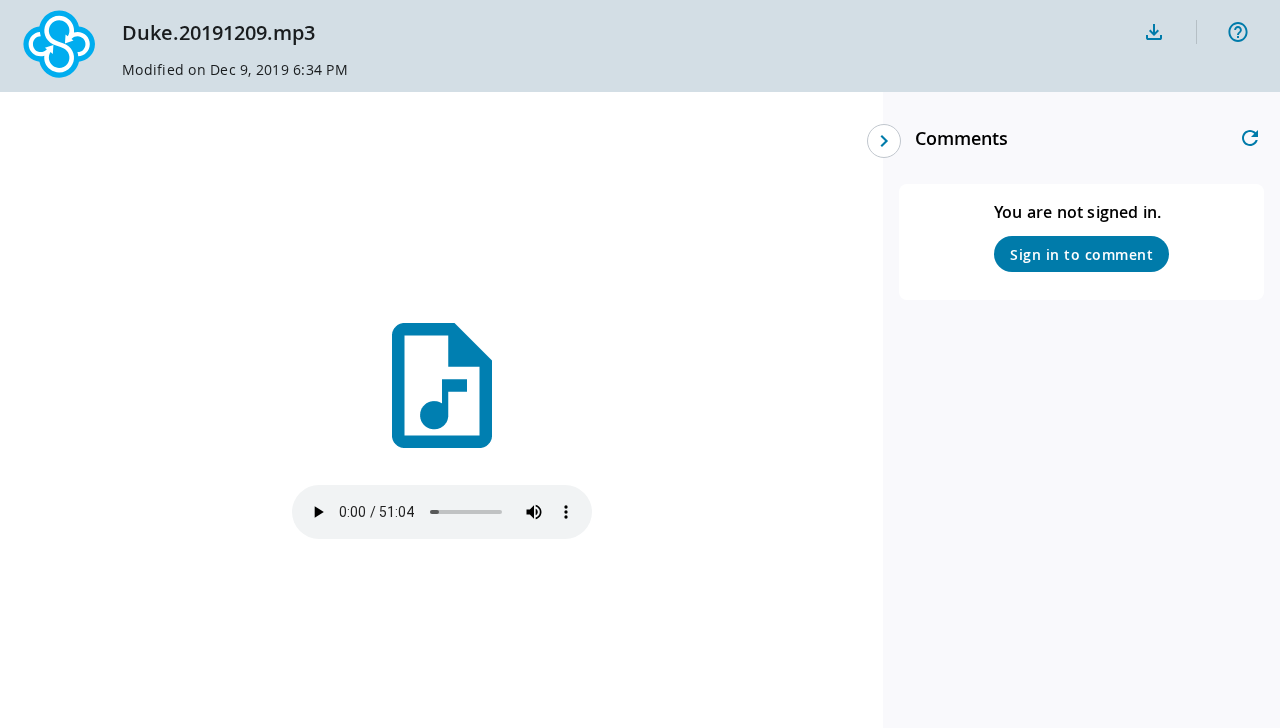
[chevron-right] (884, 141)
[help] (1238, 32)
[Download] (1154, 32)
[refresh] (1250, 138)
